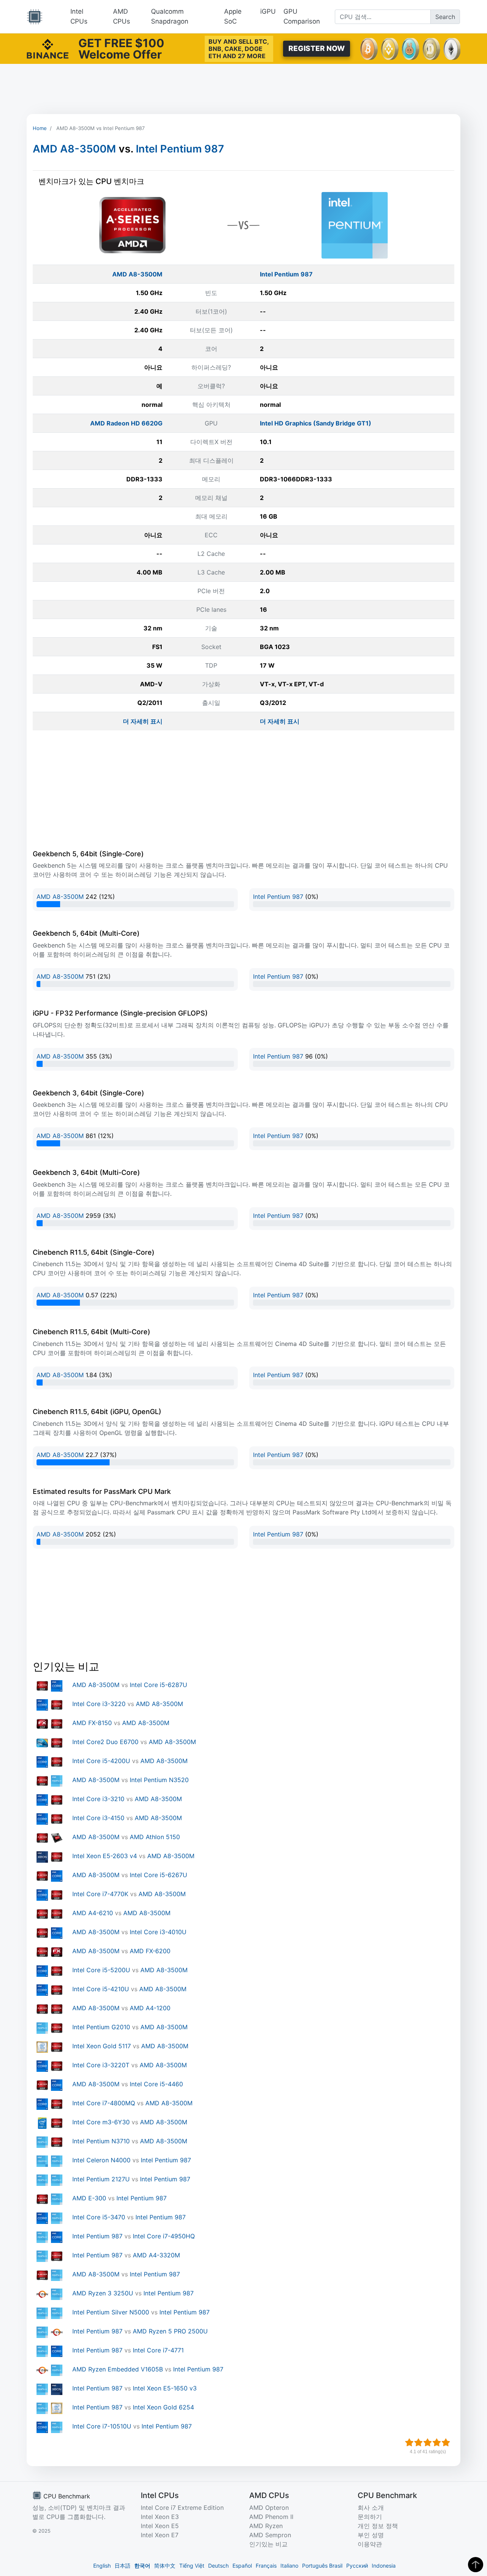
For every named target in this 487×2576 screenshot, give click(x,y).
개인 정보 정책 (378, 2526)
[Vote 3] (428, 2443)
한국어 (142, 2566)
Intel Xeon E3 (160, 2517)
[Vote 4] (437, 2443)
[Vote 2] (419, 2443)
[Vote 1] (409, 2443)
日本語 (123, 2566)
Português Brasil (322, 2566)
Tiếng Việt (192, 2566)
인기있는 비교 (268, 2544)
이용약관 (370, 2544)
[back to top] (476, 2565)
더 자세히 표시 (143, 721)
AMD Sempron (270, 2535)
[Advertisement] (243, 89)
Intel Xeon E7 (160, 2535)
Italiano (289, 2566)
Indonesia (384, 2566)
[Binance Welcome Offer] (48, 48)
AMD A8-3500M (74, 149)
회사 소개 (371, 2508)
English (102, 2566)
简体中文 (165, 2566)
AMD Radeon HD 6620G (126, 423)
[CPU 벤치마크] (35, 17)
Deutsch (218, 2566)
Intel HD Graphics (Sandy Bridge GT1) (316, 423)
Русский (357, 2566)
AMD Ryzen (266, 2526)
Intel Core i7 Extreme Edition (182, 2508)
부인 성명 (371, 2535)
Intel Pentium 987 (180, 149)
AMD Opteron (269, 2508)
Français (266, 2566)
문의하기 (370, 2517)
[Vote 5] (446, 2443)
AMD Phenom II (271, 2517)
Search (445, 17)
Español (242, 2566)
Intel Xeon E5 (160, 2526)
